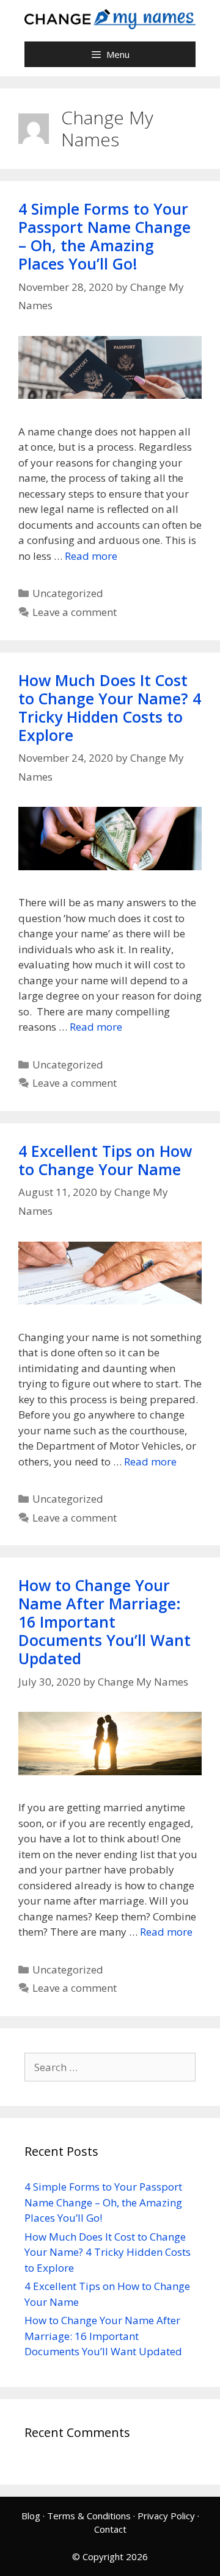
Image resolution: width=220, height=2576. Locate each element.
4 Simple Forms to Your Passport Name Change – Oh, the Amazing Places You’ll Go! (105, 236)
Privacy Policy (166, 2516)
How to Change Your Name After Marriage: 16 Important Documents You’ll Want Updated (105, 1622)
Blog (31, 2516)
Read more (91, 556)
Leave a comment (75, 612)
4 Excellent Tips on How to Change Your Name (105, 1160)
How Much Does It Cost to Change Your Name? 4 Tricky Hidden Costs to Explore (110, 707)
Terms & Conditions (89, 2516)
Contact (110, 2529)
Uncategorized (68, 593)
